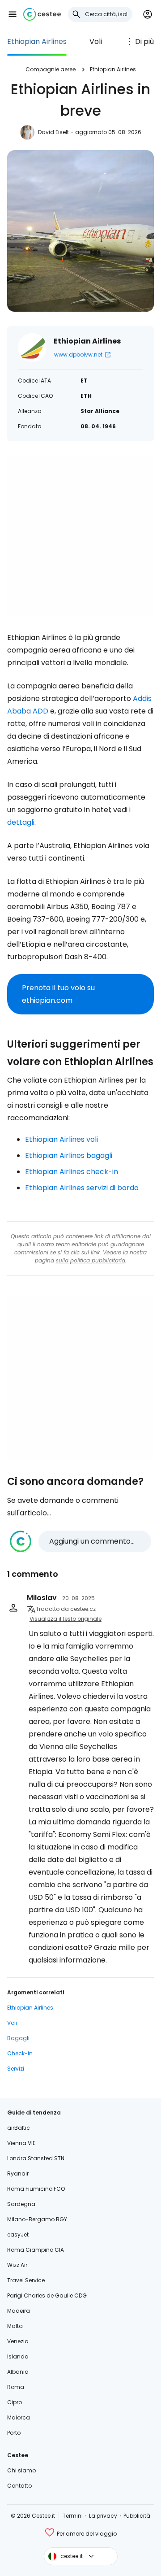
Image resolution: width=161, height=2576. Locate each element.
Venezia (18, 2341)
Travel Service (26, 2280)
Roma (16, 2387)
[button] (13, 14)
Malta (15, 2326)
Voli (96, 41)
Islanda (18, 2356)
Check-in (20, 2053)
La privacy (103, 2516)
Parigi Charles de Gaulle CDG (47, 2295)
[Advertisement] (80, 536)
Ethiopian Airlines (37, 41)
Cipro (15, 2402)
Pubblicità (137, 2516)
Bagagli (18, 2038)
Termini (73, 2516)
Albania (18, 2372)
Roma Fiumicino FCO (36, 2189)
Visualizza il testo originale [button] (66, 1619)
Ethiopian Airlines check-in (72, 1172)
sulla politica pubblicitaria (91, 1260)
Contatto (19, 2486)
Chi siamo (21, 2470)
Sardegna (21, 2204)
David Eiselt (53, 132)
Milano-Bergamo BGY (37, 2219)
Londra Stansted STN (36, 2158)
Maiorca (19, 2417)
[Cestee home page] (42, 14)
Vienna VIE (21, 2143)
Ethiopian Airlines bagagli (69, 1155)
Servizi (16, 2069)
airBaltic (19, 2128)
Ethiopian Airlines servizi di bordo (82, 1188)
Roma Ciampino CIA (36, 2250)
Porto (14, 2433)
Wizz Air (17, 2265)
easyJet (18, 2234)
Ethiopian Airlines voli (61, 1139)
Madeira (19, 2311)
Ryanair (18, 2173)
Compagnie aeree (51, 69)
